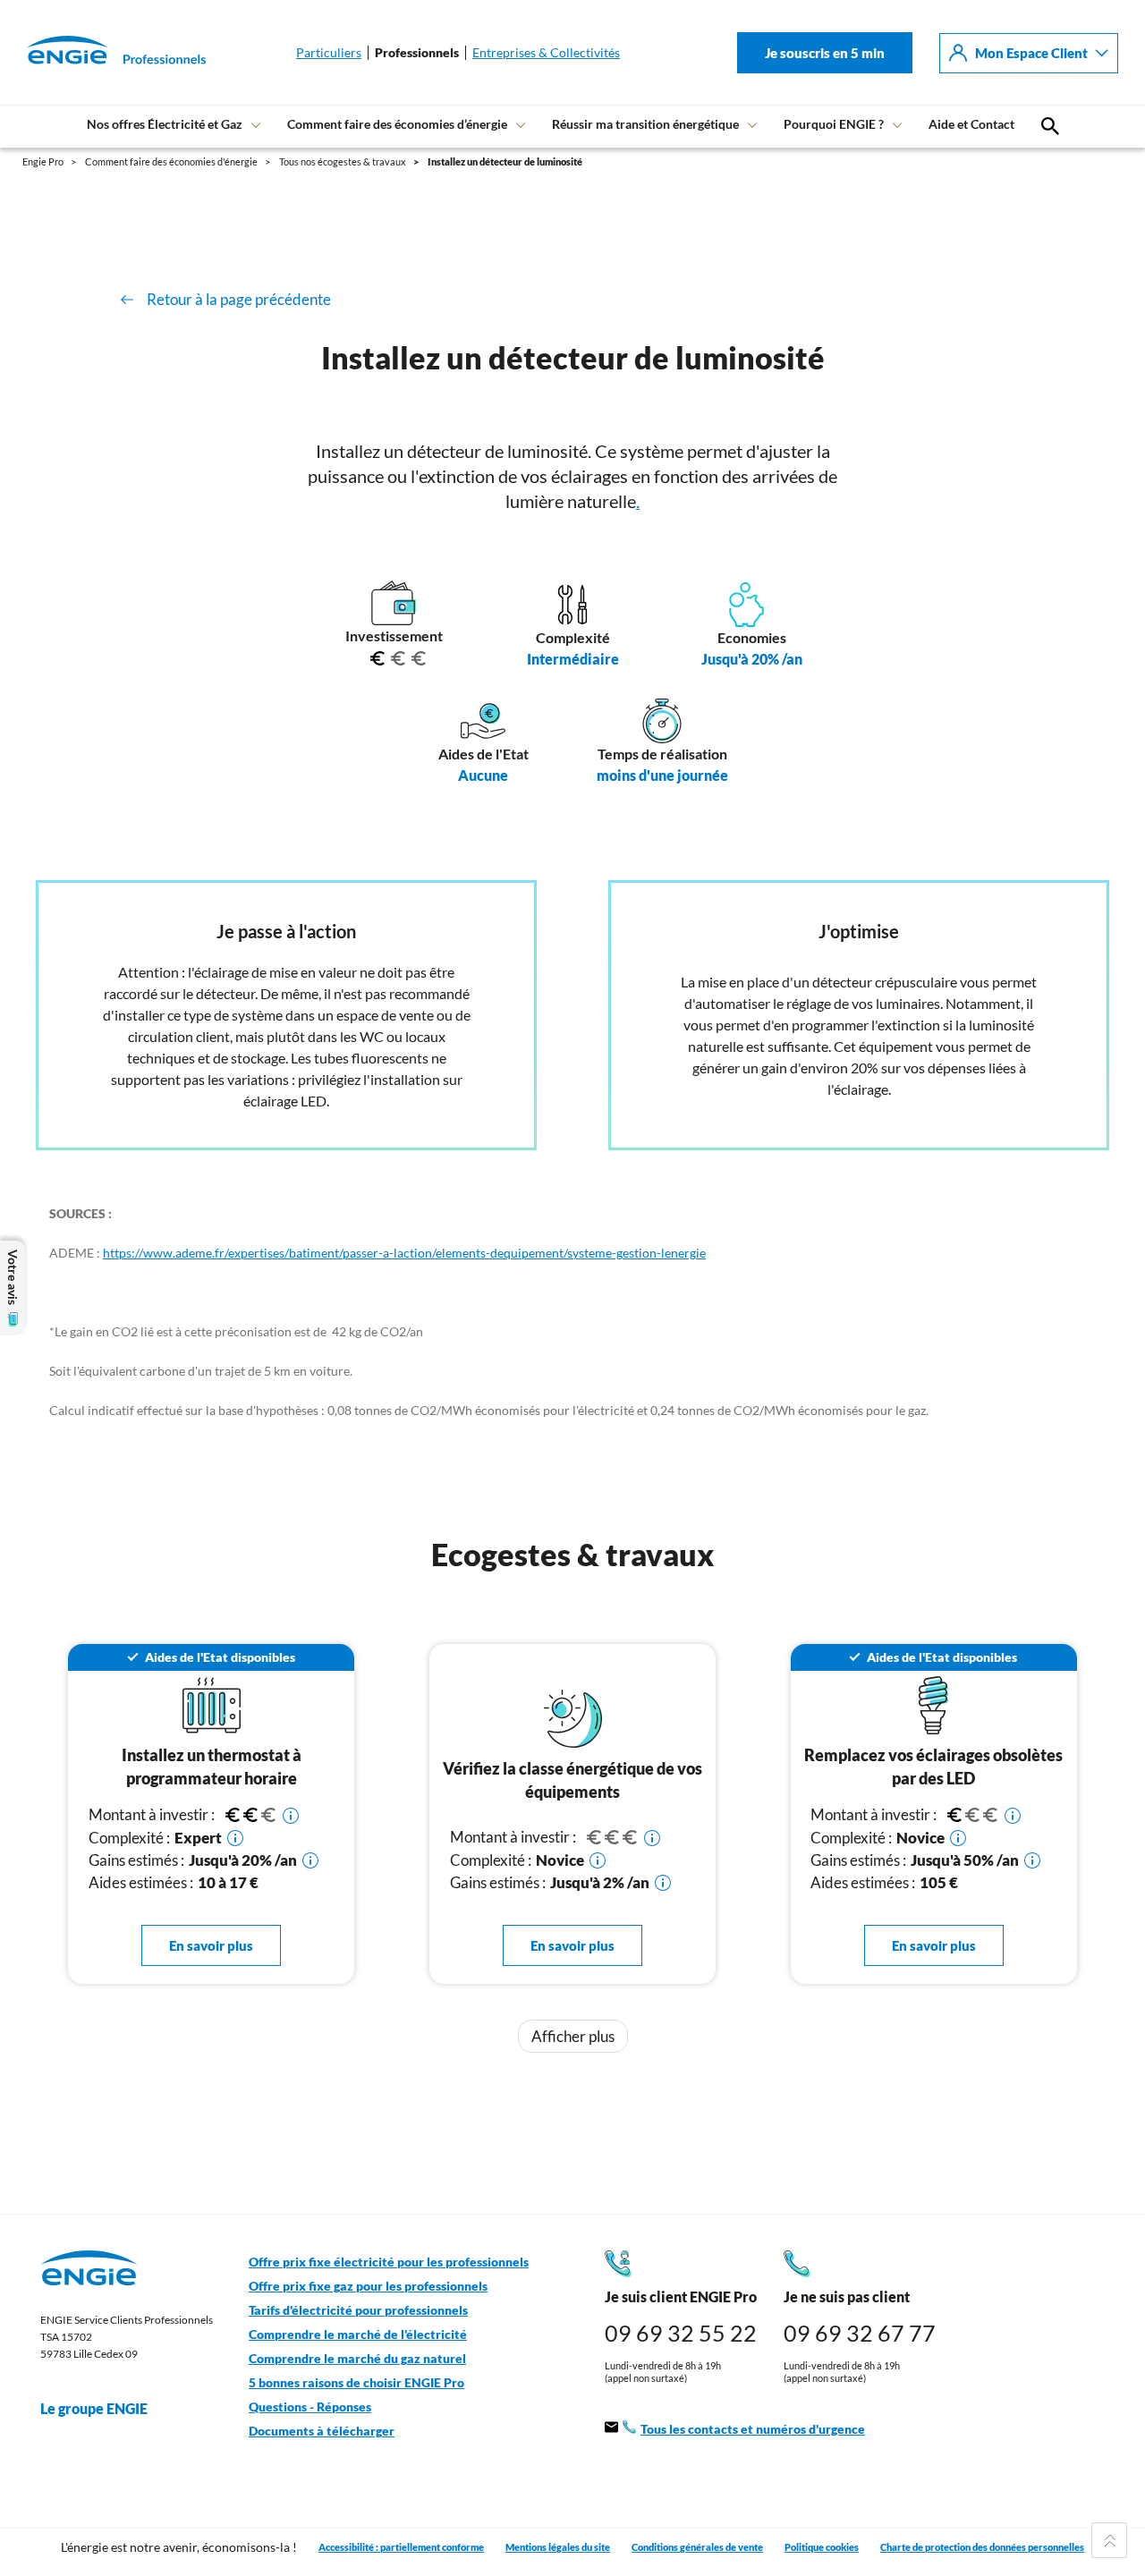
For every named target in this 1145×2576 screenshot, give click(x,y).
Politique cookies (822, 2547)
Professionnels (417, 53)
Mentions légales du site (558, 2547)
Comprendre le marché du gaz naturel (357, 2359)
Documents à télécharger (322, 2431)
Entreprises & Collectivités (546, 53)
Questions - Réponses (310, 2407)
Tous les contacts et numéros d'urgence (753, 2429)
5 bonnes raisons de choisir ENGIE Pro (356, 2383)
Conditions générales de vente (697, 2547)
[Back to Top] (1109, 2540)
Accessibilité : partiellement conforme (401, 2547)
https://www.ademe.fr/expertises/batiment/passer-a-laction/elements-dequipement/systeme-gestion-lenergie (404, 1253)
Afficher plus (573, 2036)
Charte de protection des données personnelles (982, 2547)
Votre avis (13, 1277)
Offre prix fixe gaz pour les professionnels (368, 2286)
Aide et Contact (971, 124)
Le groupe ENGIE (94, 2408)
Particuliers (329, 53)
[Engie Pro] (94, 53)
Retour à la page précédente (239, 299)
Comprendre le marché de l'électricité (358, 2334)
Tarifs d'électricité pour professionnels (358, 2310)
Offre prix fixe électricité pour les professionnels (389, 2262)
